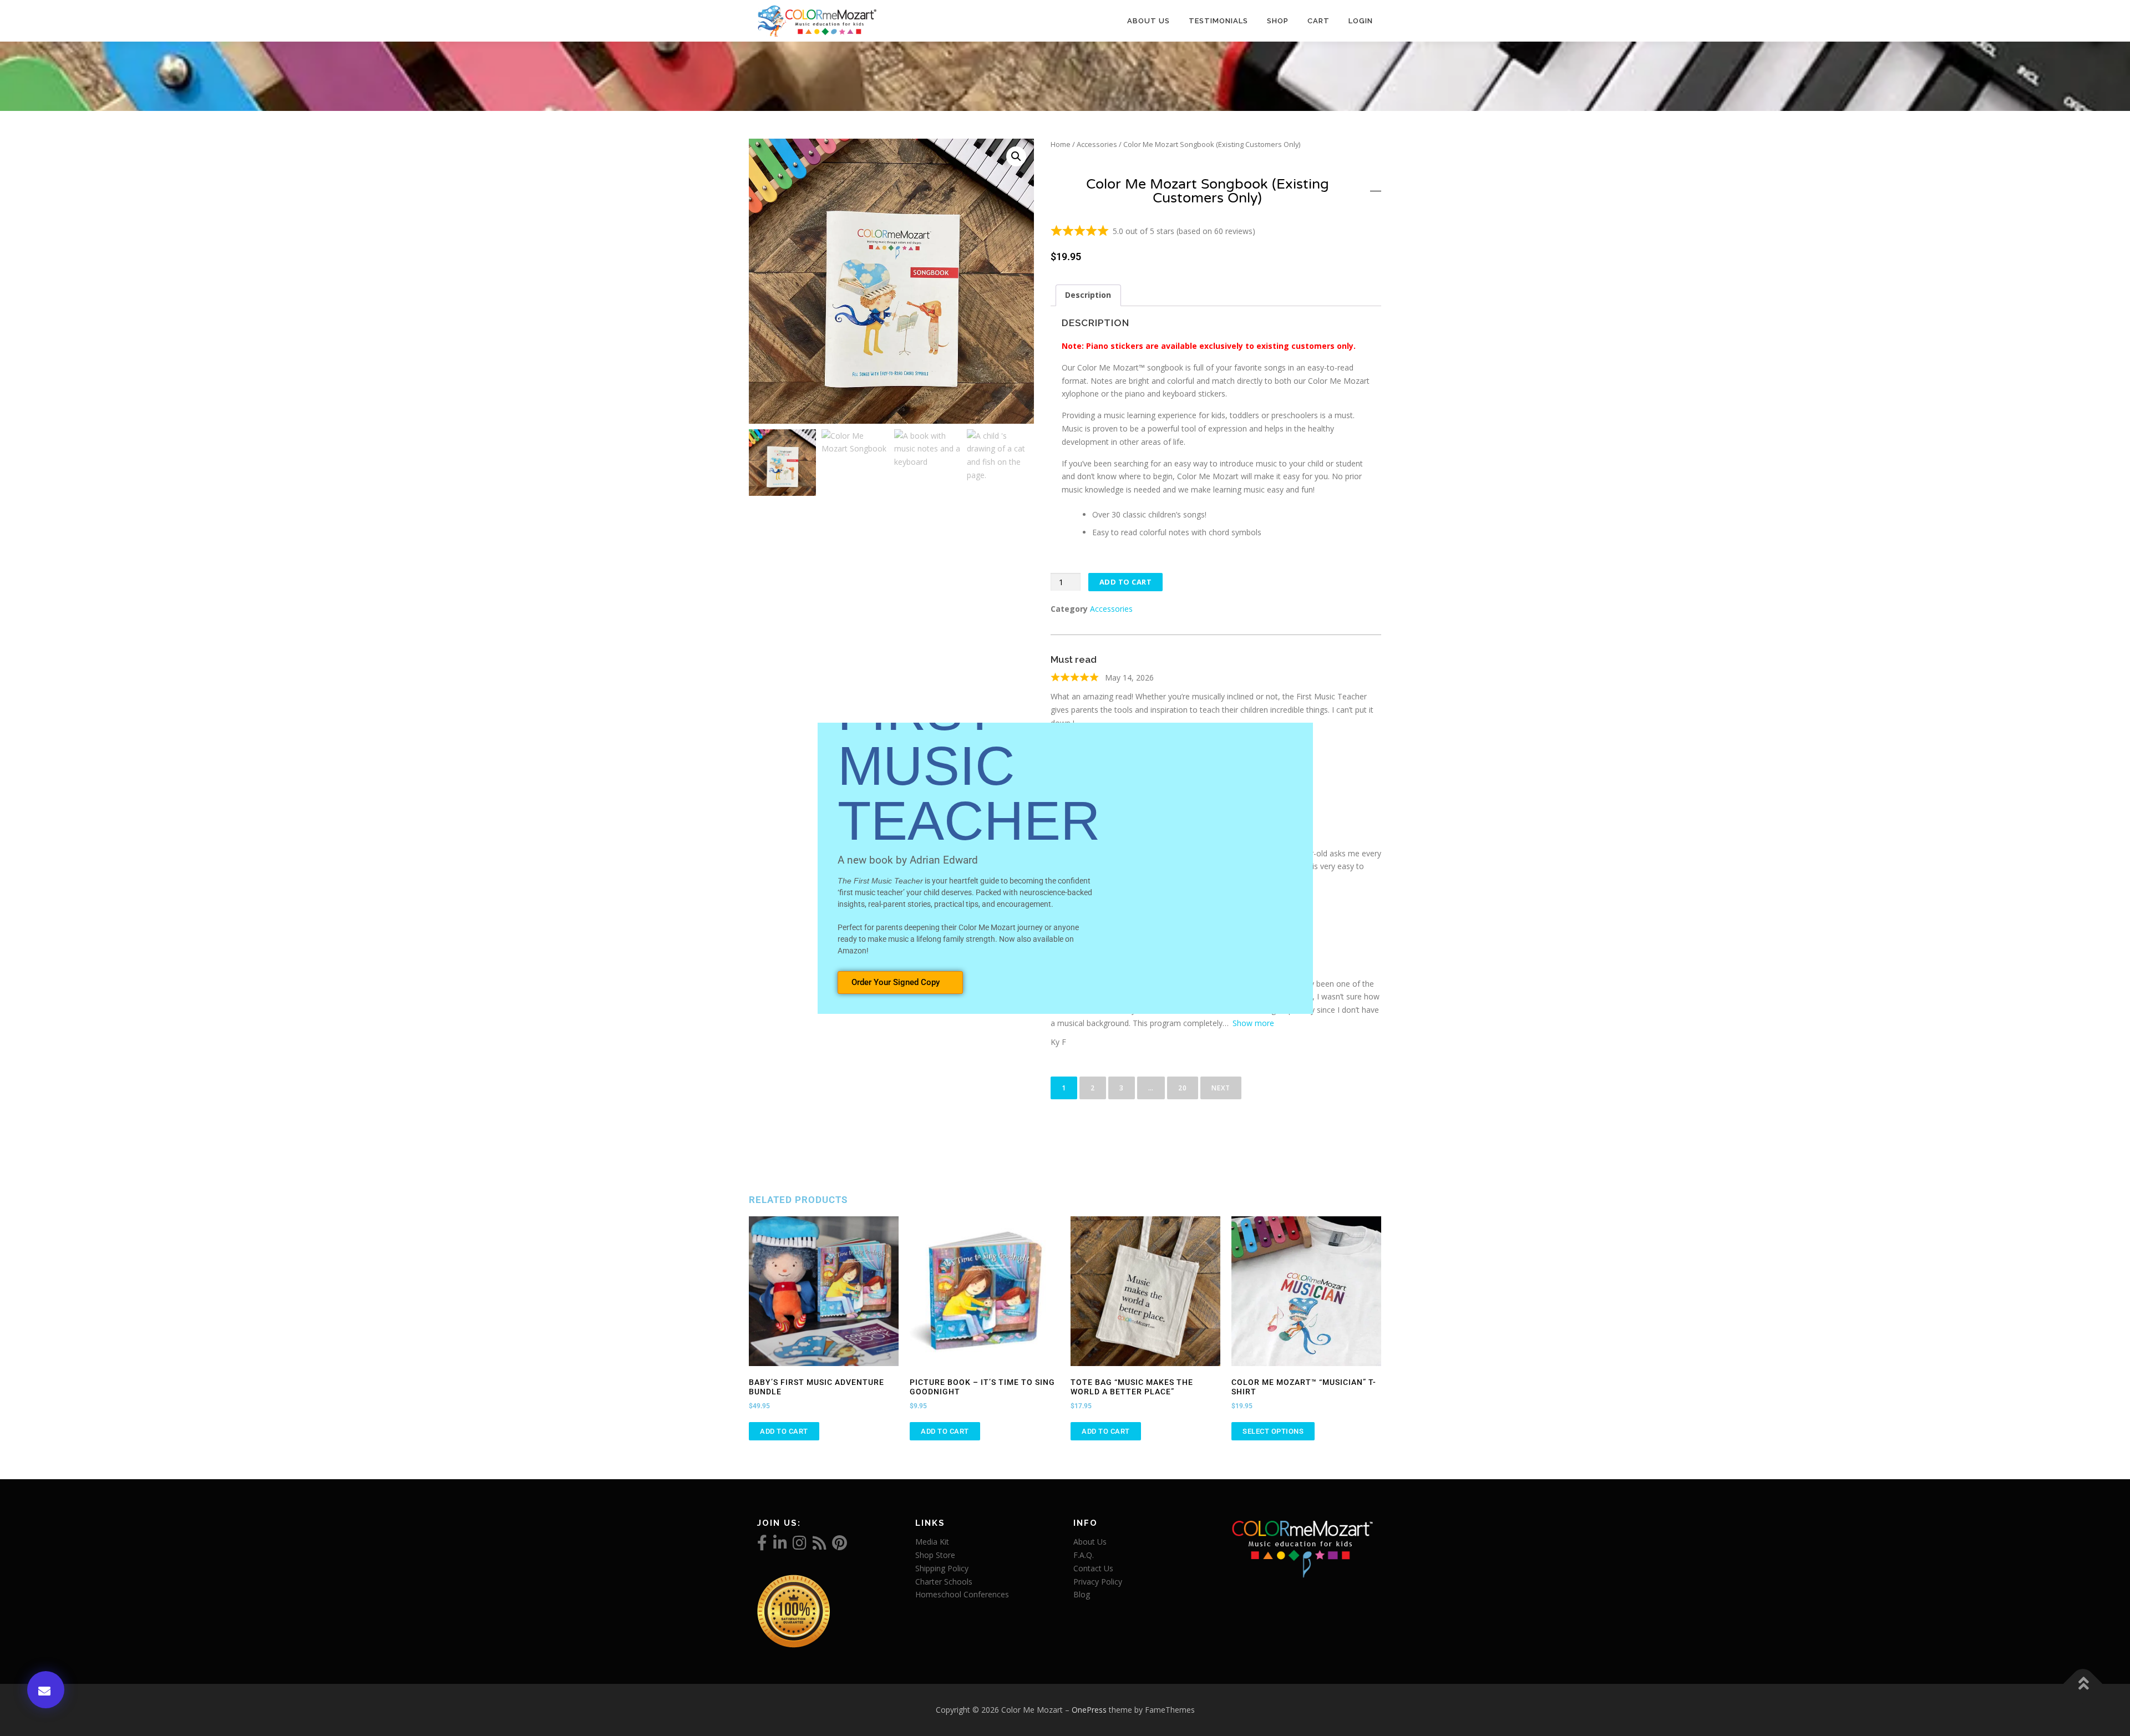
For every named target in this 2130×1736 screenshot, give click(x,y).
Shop (1278, 21)
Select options (1273, 1431)
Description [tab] (1088, 295)
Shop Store (935, 1555)
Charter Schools (944, 1582)
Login (1361, 21)
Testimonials (1218, 21)
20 (1187, 1085)
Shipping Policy (942, 1568)
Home (1061, 144)
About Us (1148, 21)
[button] (1016, 156)
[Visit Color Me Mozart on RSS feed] (820, 1545)
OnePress (1089, 1710)
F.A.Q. (1084, 1555)
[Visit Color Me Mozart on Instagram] (800, 1545)
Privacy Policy (1098, 1582)
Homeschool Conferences (962, 1594)
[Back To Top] (2083, 1684)
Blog (1082, 1594)
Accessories (1097, 144)
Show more (1253, 1023)
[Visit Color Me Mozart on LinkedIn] (780, 1545)
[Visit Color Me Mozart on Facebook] (762, 1545)
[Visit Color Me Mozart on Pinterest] (840, 1545)
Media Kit (932, 1542)
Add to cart (1126, 582)
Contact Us (1093, 1568)
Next (1221, 1088)
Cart (1318, 21)
